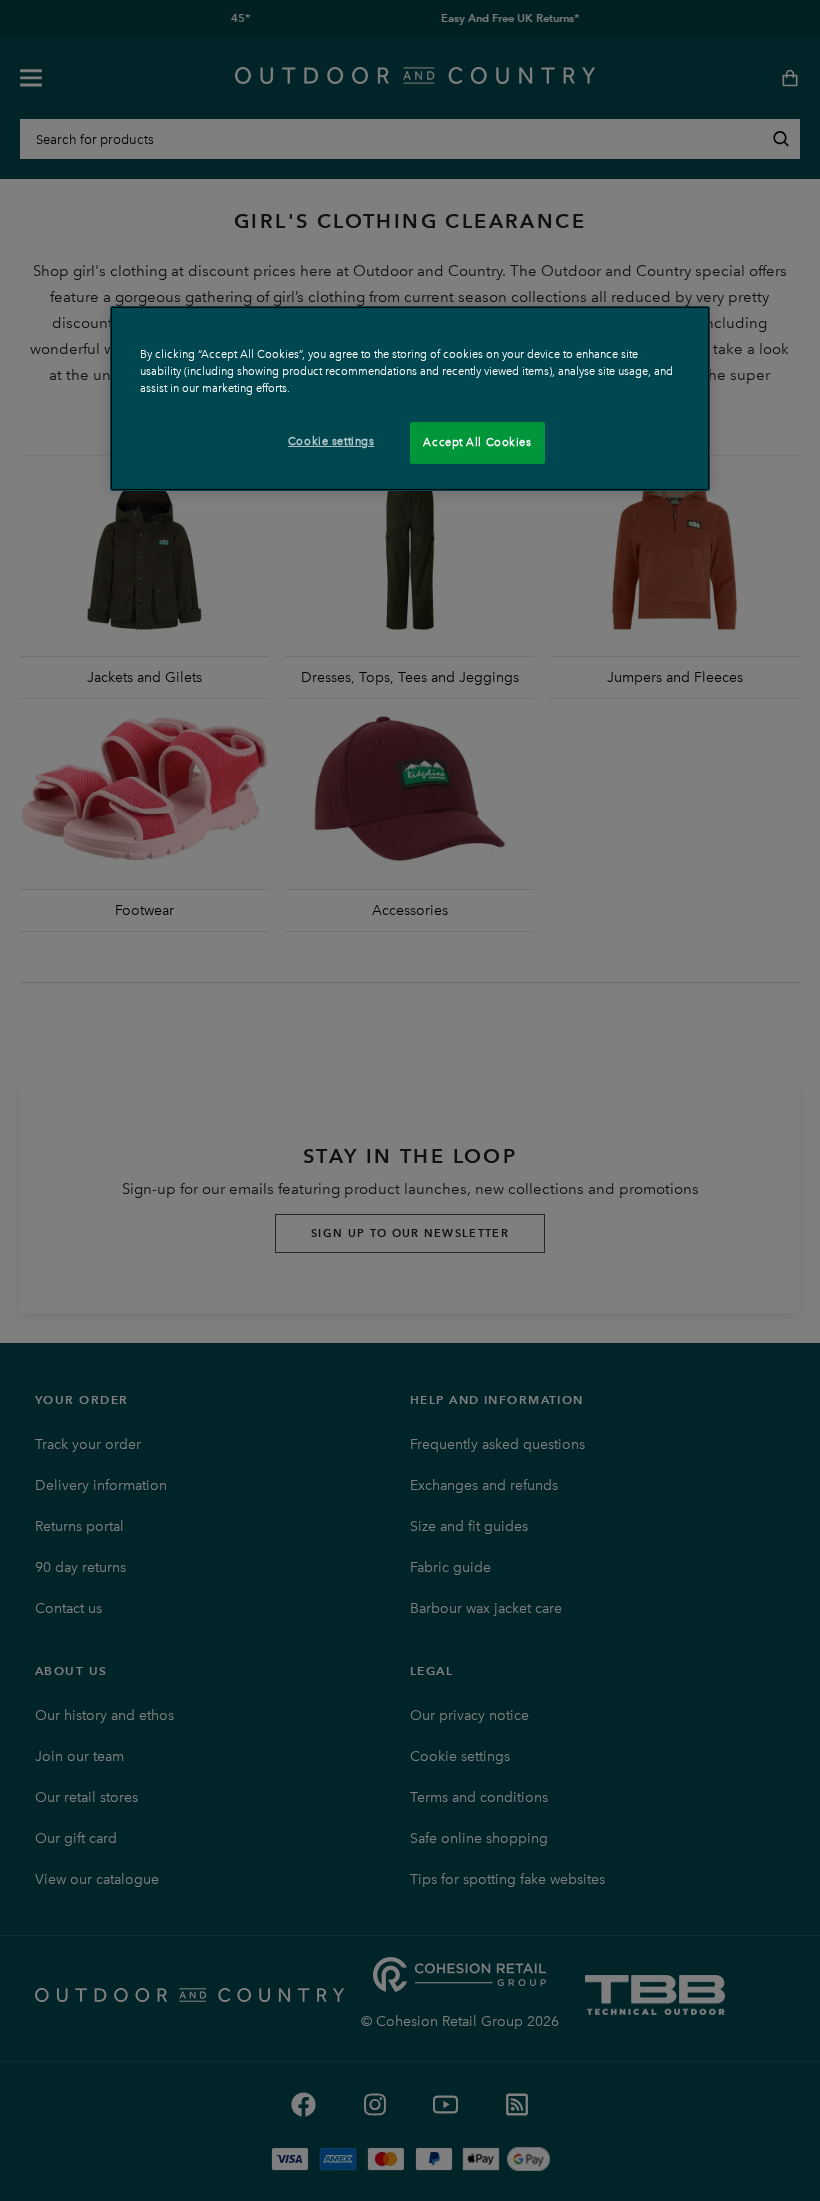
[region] (410, 398)
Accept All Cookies (477, 442)
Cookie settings (331, 441)
